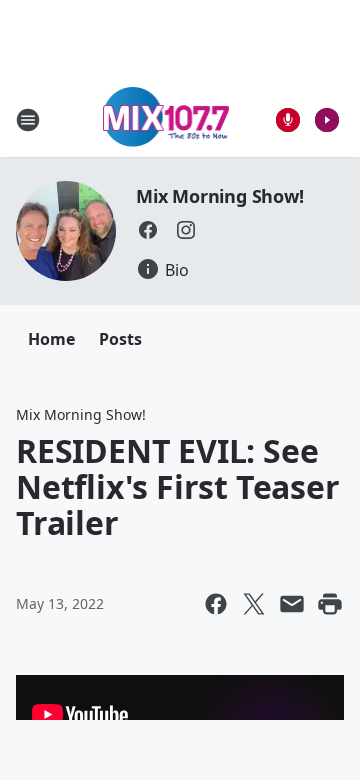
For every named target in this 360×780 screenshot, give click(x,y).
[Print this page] (330, 604)
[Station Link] (166, 119)
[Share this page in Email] (292, 604)
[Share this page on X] (254, 604)
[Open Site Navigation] (28, 120)
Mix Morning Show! (220, 196)
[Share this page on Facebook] (216, 604)
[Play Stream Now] (327, 120)
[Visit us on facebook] (148, 230)
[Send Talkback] (288, 120)
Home (51, 339)
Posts (120, 339)
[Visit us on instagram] (186, 230)
